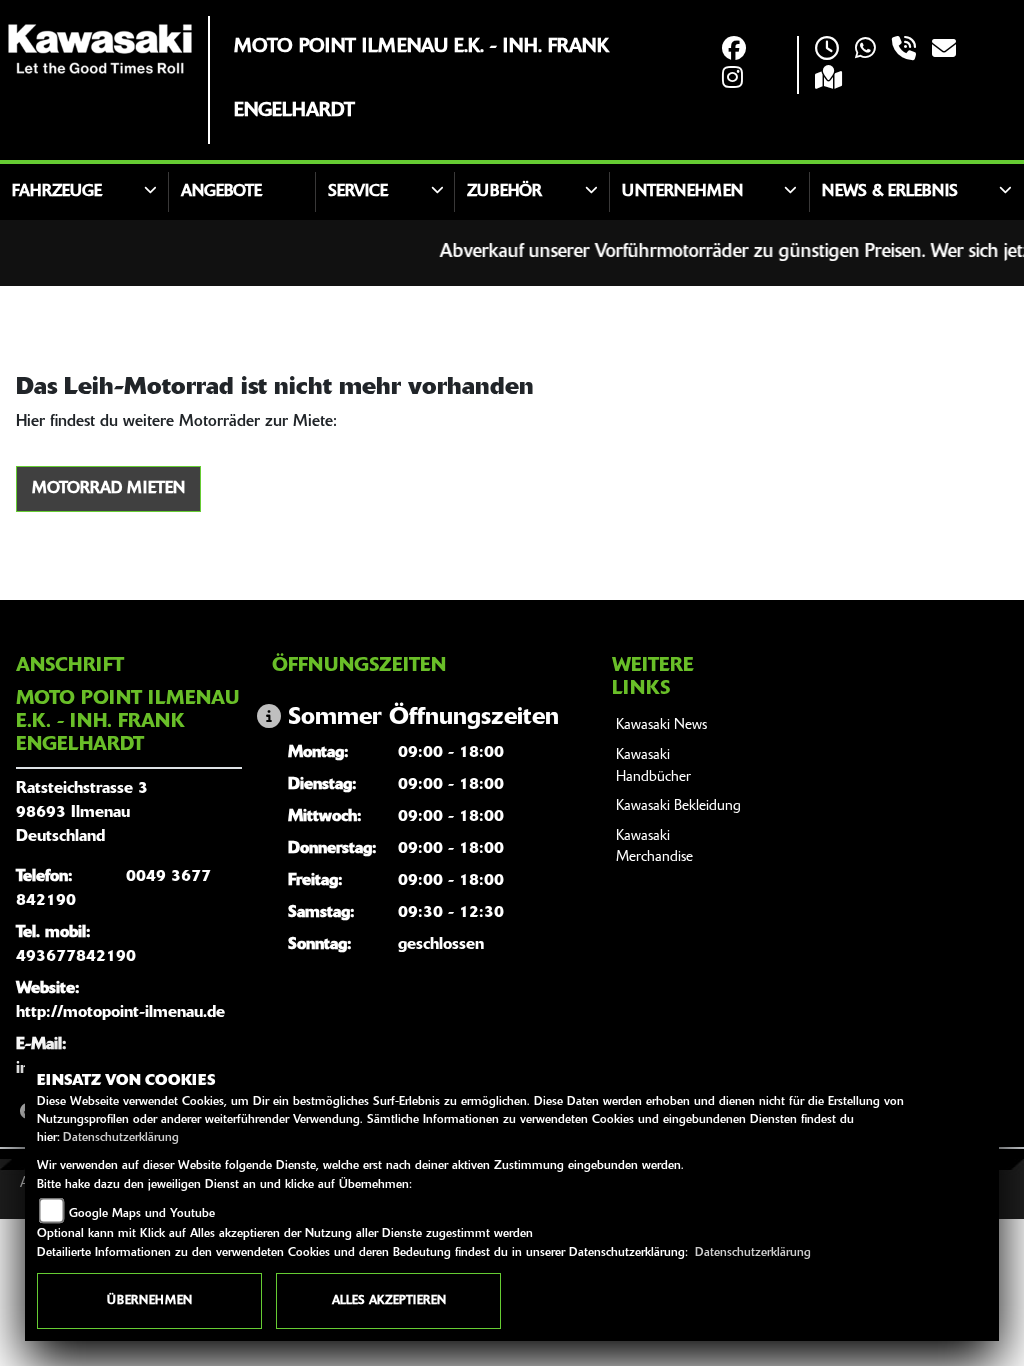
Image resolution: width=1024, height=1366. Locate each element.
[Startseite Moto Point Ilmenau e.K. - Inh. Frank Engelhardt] (100, 49)
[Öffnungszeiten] (827, 50)
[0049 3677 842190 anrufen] (904, 50)
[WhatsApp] (865, 50)
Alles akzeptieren (389, 1301)
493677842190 (76, 957)
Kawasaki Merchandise (654, 847)
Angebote (221, 192)
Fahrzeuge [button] (57, 192)
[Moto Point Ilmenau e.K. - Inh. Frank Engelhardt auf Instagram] (732, 79)
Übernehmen (149, 1301)
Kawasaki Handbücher (653, 766)
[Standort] (828, 79)
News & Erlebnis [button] (890, 192)
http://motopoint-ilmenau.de (120, 1013)
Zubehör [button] (504, 192)
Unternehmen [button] (682, 192)
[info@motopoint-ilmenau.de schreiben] (944, 50)
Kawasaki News (661, 725)
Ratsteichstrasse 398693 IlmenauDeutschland (82, 813)
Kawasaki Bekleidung (678, 806)
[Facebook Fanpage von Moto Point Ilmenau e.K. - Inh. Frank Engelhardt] (734, 50)
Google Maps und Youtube (142, 1214)
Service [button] (358, 192)
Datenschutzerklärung (121, 1138)
